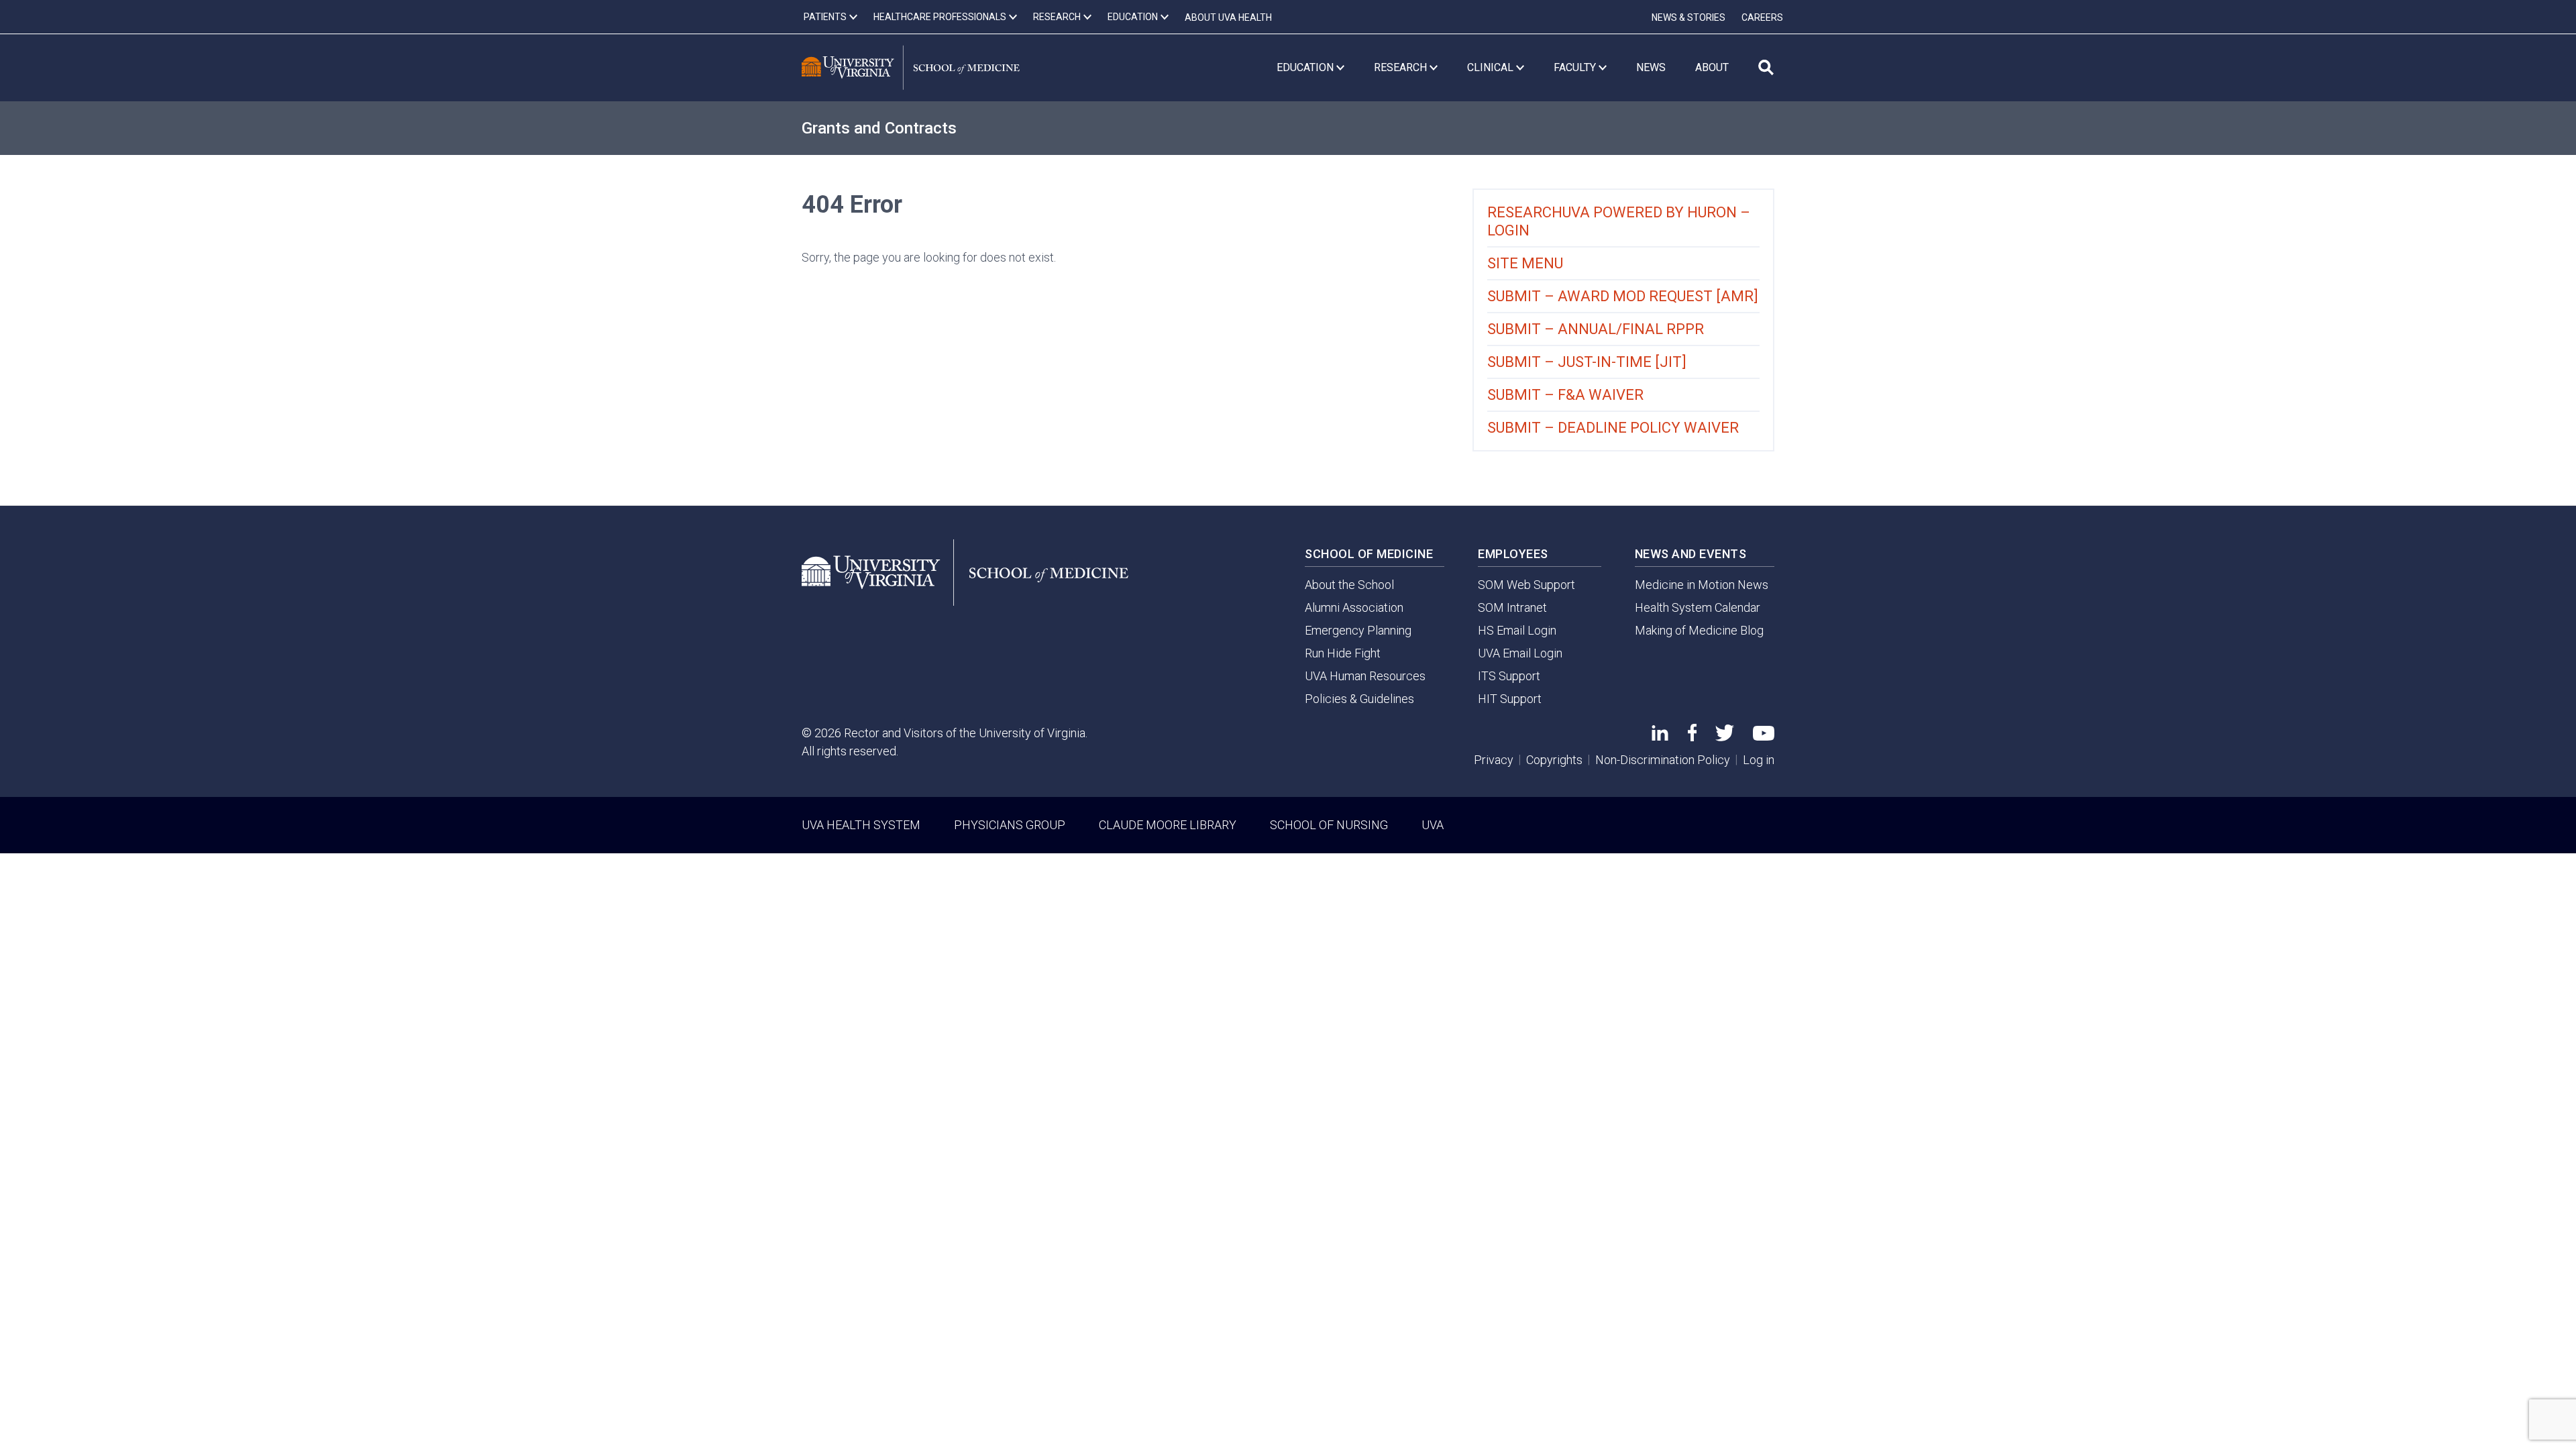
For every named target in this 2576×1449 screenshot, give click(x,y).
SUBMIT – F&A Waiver (1565, 395)
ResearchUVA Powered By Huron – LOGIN (1619, 221)
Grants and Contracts (879, 128)
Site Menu (1525, 263)
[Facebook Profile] (1692, 737)
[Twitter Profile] (1725, 737)
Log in (1759, 760)
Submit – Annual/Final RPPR (1596, 329)
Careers (1762, 17)
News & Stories (1688, 17)
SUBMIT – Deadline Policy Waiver (1613, 428)
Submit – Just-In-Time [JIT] (1587, 362)
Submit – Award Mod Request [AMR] (1623, 296)
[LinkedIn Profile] (1660, 736)
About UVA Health (1228, 17)
